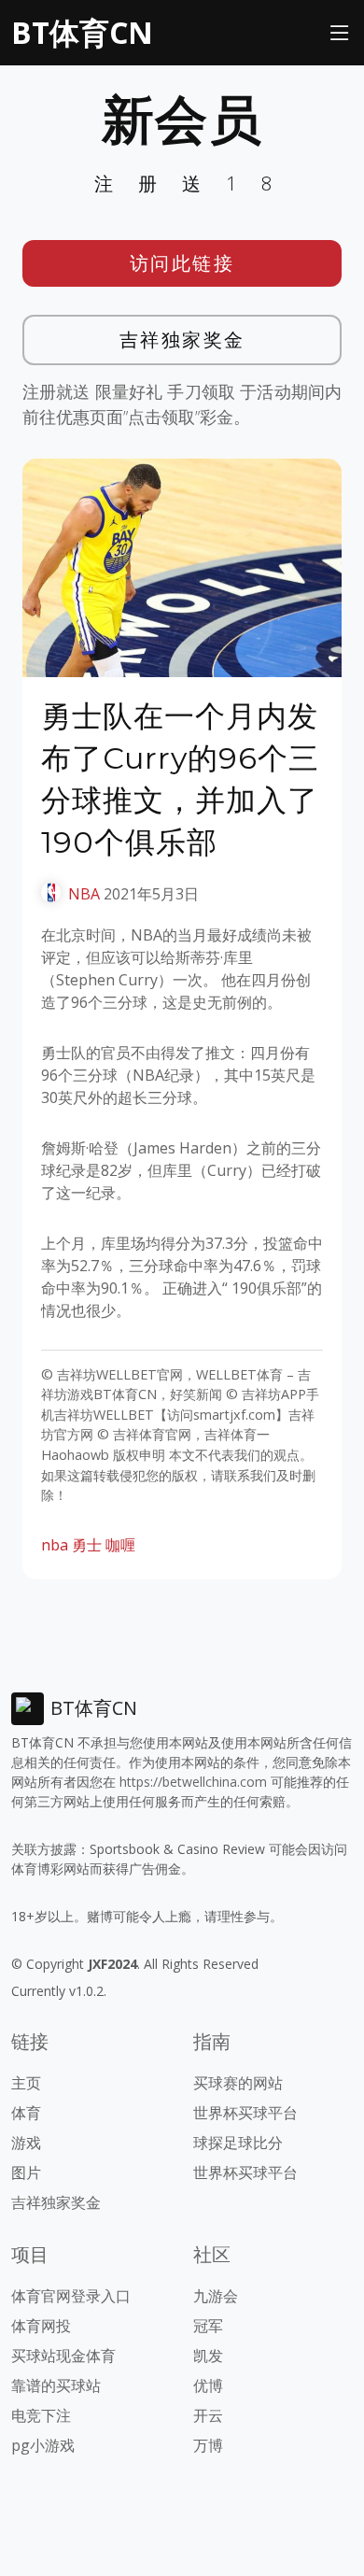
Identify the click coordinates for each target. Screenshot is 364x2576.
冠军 (208, 2326)
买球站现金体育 (63, 2356)
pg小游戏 (43, 2445)
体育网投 (41, 2326)
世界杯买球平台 (245, 2113)
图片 (26, 2173)
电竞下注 (41, 2415)
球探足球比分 (238, 2143)
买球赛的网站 (238, 2083)
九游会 (216, 2296)
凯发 (208, 2356)
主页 (26, 2083)
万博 (208, 2445)
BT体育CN (82, 32)
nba (55, 1545)
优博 (208, 2385)
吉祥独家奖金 (182, 340)
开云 (208, 2415)
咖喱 (120, 1545)
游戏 (26, 2143)
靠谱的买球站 (56, 2385)
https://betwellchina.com (193, 1782)
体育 (26, 2113)
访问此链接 (182, 263)
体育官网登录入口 (71, 2296)
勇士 (87, 1545)
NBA (84, 894)
